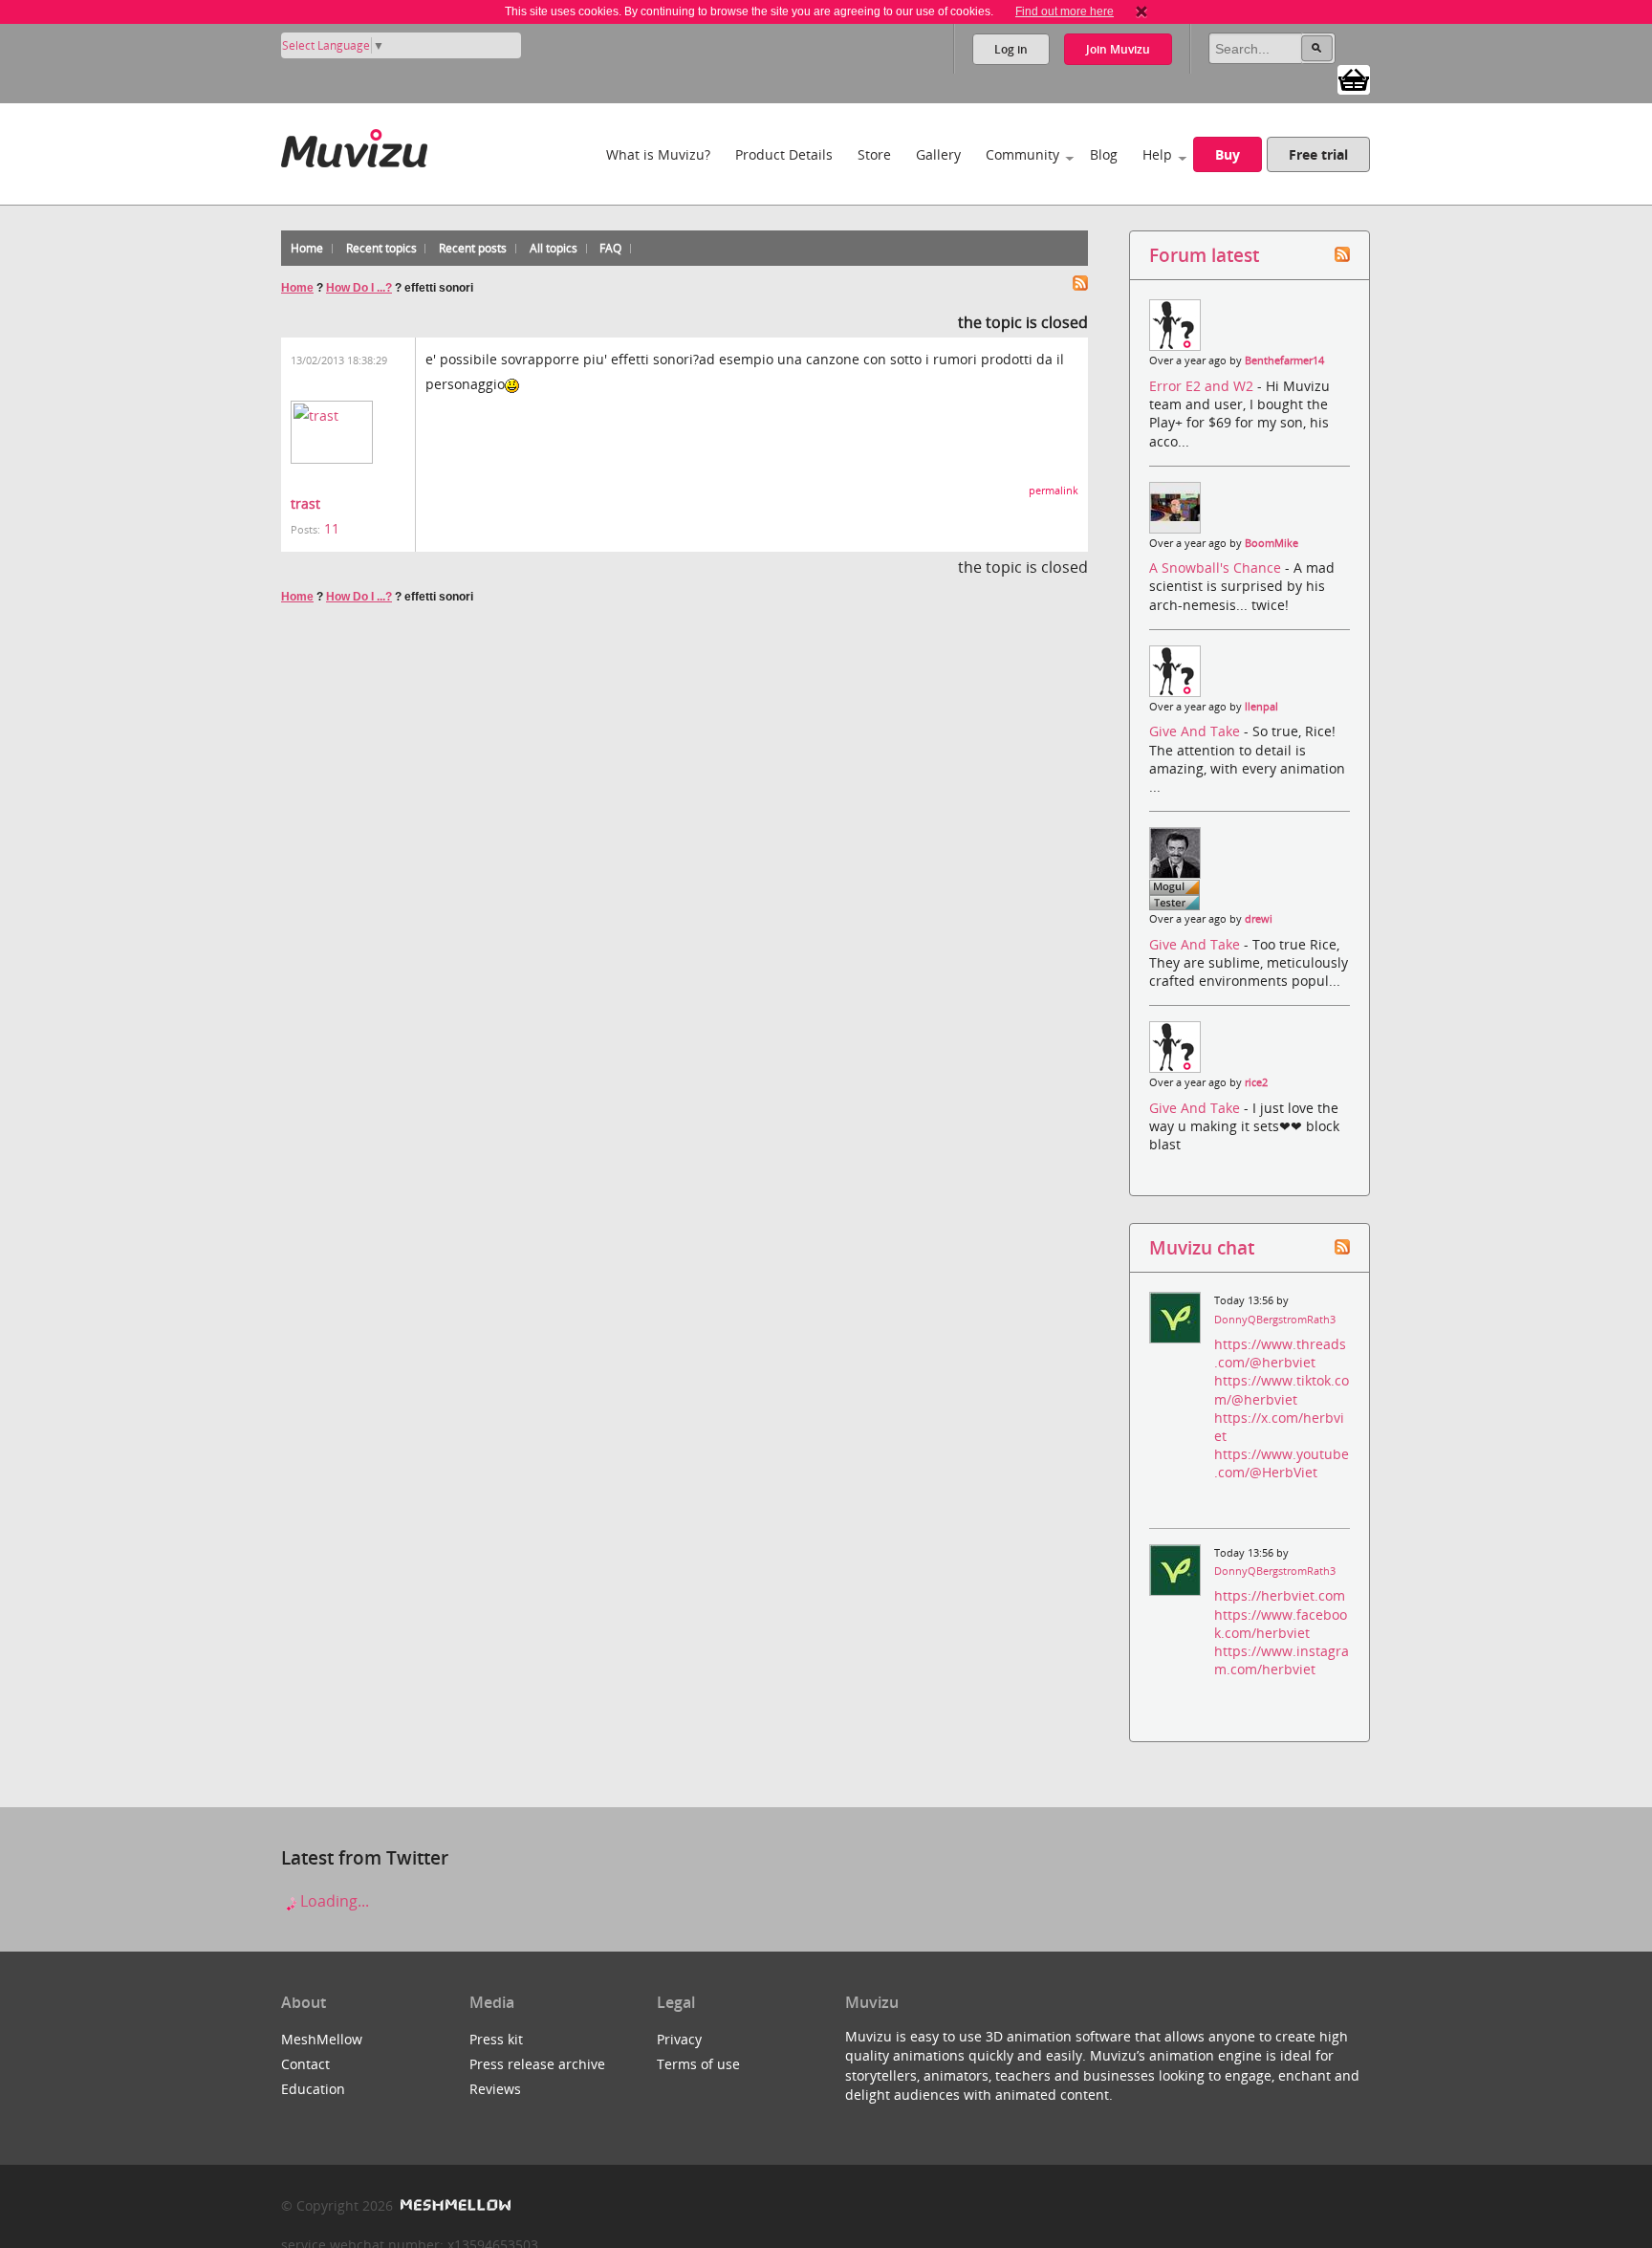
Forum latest (1204, 255)
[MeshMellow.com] (454, 2205)
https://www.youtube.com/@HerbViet (1282, 1463)
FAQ (610, 248)
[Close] (1141, 11)
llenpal (1261, 707)
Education (313, 2089)
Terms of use (698, 2064)
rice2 (1256, 1082)
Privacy (679, 2039)
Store (874, 154)
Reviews (495, 2089)
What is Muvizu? (658, 154)
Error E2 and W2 (1203, 386)
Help (1157, 154)
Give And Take (1196, 731)
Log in (1011, 49)
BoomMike (1272, 543)
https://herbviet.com (1280, 1595)
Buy (1228, 154)
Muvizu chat (1202, 1247)
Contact (305, 2064)
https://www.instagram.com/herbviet (1282, 1660)
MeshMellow (322, 2039)
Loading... (333, 1901)
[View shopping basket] (1354, 78)
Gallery (938, 154)
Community (1022, 154)
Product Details (784, 154)
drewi (1259, 919)
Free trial (1318, 154)
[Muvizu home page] (354, 145)
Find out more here (1065, 11)
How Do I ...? (359, 288)
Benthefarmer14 (1284, 360)
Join (1118, 49)
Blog (1104, 154)
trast (305, 503)
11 (332, 528)
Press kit (496, 2039)
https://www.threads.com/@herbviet (1280, 1353)
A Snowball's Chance (1217, 567)
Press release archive (537, 2064)
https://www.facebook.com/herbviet (1281, 1624)
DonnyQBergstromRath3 (1275, 1320)
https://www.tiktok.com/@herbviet (1282, 1389)
